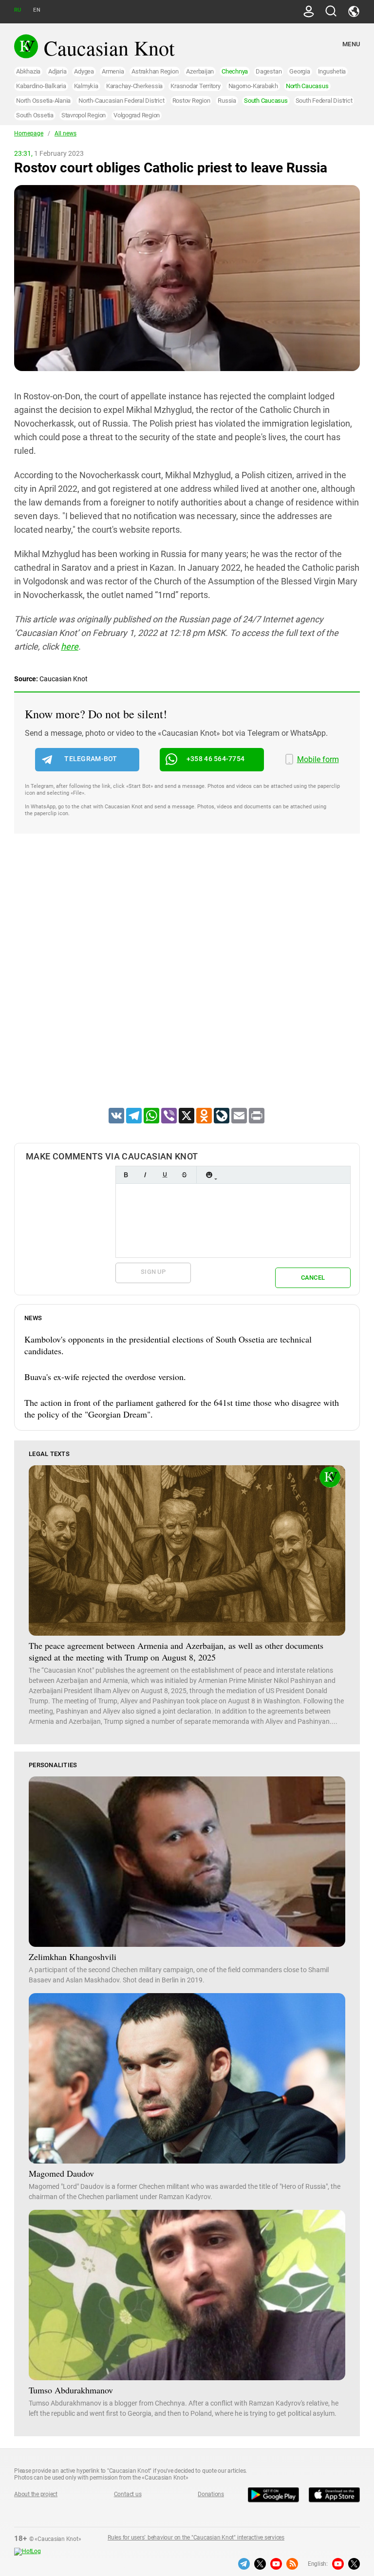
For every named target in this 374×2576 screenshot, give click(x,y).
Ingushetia (332, 71)
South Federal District (324, 101)
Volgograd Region (137, 115)
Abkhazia (28, 71)
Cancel (313, 1278)
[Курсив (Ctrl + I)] (145, 1175)
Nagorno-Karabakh (253, 86)
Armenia (113, 71)
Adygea (84, 71)
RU (18, 10)
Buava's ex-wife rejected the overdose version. (105, 1377)
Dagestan (269, 71)
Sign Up (153, 1272)
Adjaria (57, 71)
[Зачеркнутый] (184, 1175)
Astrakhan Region (155, 71)
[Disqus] (187, 983)
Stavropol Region (84, 115)
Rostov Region (191, 101)
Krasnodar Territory (195, 86)
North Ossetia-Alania (43, 101)
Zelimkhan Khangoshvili (73, 1957)
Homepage (29, 133)
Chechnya (235, 71)
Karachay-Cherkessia (134, 86)
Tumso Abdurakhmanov (71, 2390)
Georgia (299, 71)
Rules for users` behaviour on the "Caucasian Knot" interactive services (196, 2538)
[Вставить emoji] (209, 1175)
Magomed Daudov (61, 2173)
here (70, 646)
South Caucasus (266, 101)
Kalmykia (86, 86)
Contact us (128, 2494)
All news (65, 133)
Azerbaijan (200, 71)
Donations (211, 2494)
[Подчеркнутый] (165, 1175)
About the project (36, 2494)
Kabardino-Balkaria (41, 86)
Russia (227, 101)
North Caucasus (307, 86)
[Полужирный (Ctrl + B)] (126, 1175)
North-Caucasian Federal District (121, 101)
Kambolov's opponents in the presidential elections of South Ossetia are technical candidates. (168, 1345)
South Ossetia (35, 115)
